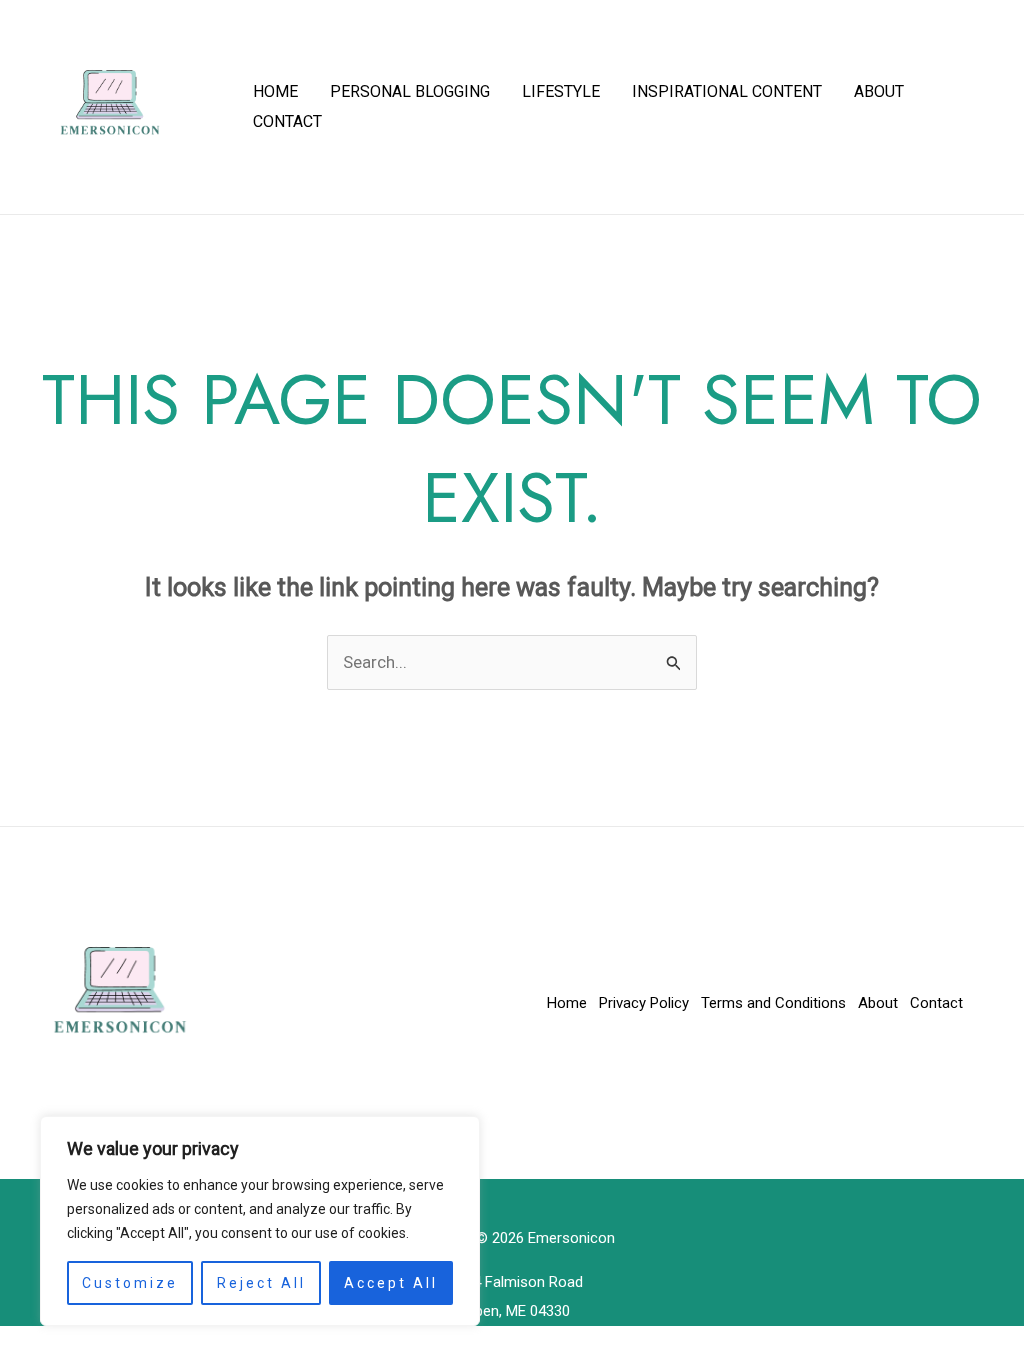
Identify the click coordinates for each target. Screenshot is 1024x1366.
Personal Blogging (410, 91)
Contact (287, 121)
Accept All (391, 1283)
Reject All (261, 1283)
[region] (260, 1221)
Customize (130, 1283)
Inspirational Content (727, 91)
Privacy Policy (644, 1003)
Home (275, 91)
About (879, 91)
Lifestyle (561, 91)
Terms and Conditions (773, 1003)
